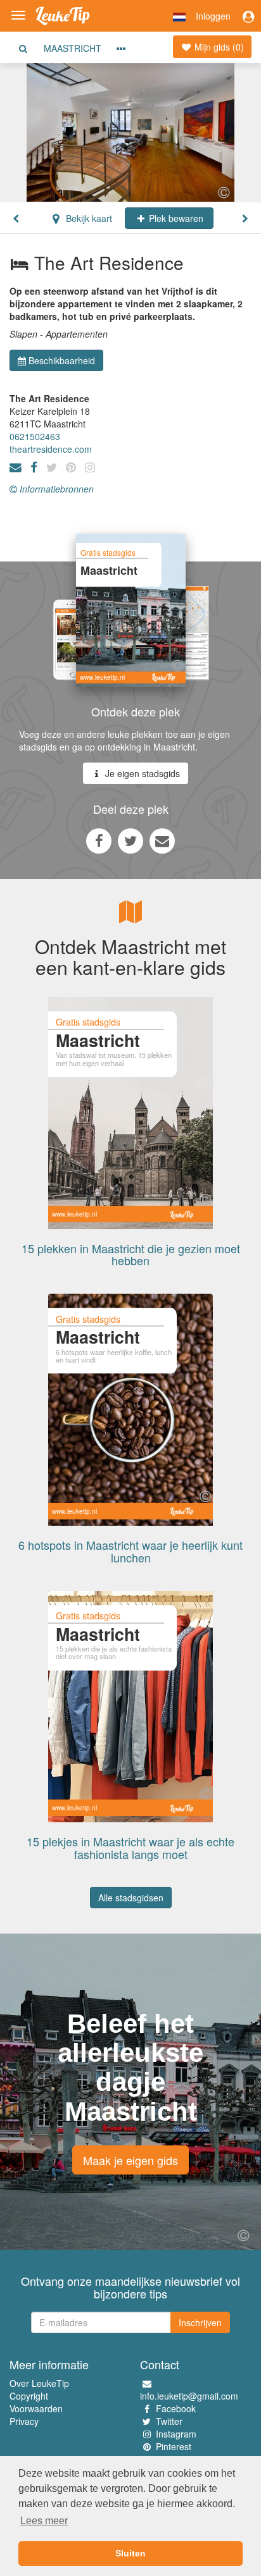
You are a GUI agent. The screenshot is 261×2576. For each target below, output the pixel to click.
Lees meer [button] (44, 2521)
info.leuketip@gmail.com (189, 2396)
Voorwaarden (36, 2408)
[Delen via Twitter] (130, 840)
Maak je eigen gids (130, 2160)
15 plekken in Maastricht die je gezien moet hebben (131, 1254)
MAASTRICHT (73, 48)
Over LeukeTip (39, 2383)
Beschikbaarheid (62, 360)
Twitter (169, 2421)
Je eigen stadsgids (141, 773)
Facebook (176, 2408)
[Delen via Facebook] (99, 840)
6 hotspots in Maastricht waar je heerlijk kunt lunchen (130, 1551)
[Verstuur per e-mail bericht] (162, 840)
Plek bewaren (175, 218)
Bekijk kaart (88, 218)
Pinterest (174, 2446)
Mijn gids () (218, 47)
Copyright (29, 2396)
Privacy (24, 2421)
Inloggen (213, 16)
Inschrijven (200, 2322)
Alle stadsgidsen (131, 1898)
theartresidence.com (51, 449)
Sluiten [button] (130, 2553)
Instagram (176, 2434)
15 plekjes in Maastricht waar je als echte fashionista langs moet (130, 1848)
